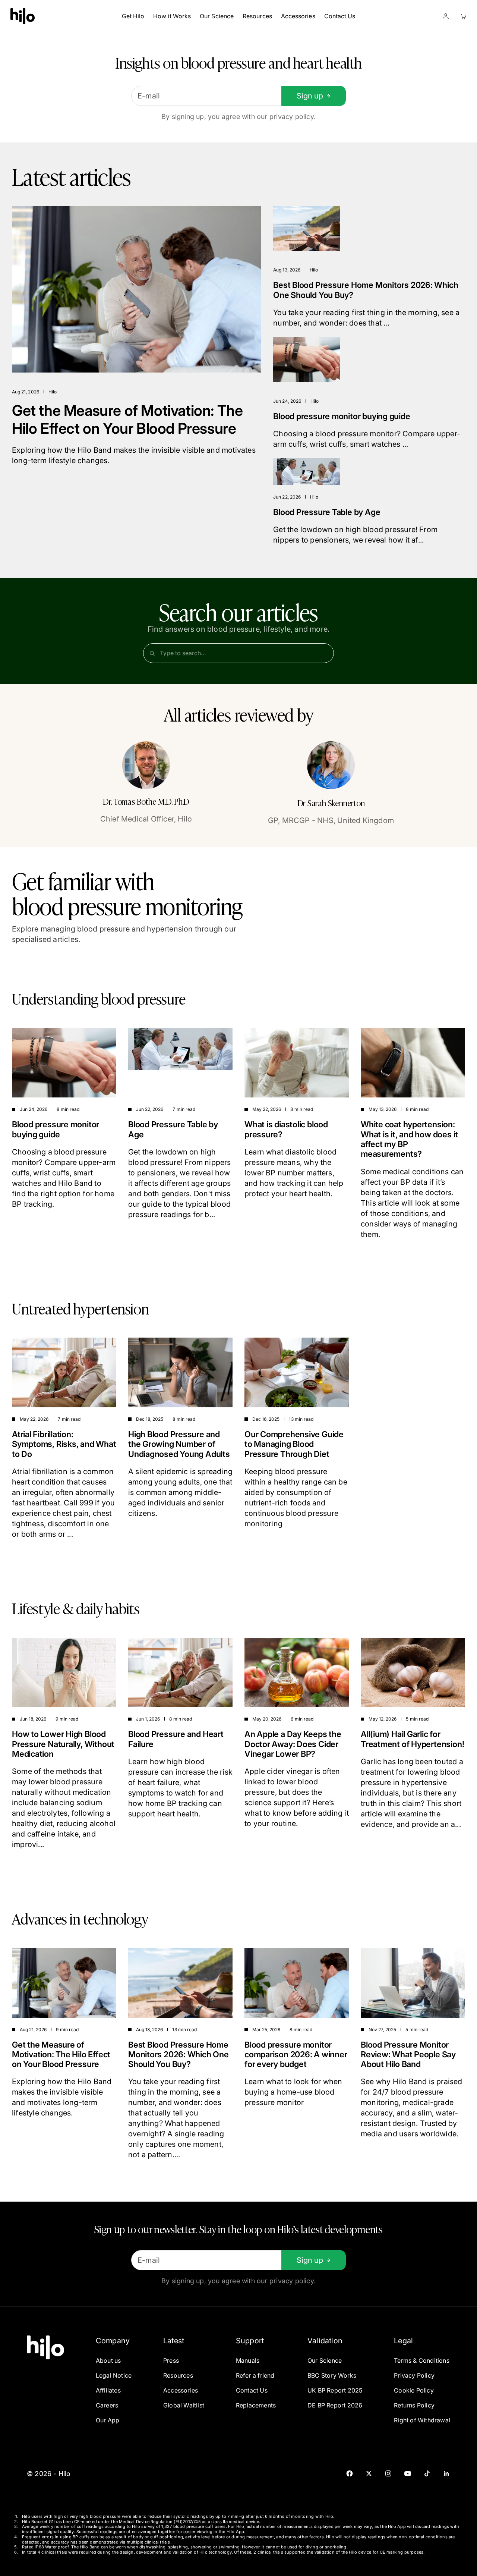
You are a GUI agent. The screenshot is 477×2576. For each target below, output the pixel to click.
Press (171, 2360)
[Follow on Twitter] (369, 2473)
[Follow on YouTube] (408, 2473)
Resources (257, 16)
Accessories (298, 16)
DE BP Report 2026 (335, 2405)
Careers (107, 2405)
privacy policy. (293, 117)
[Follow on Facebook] (350, 2473)
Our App (108, 2420)
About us (108, 2360)
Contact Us (340, 16)
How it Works (172, 16)
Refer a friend (255, 2375)
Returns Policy (414, 2405)
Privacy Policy (414, 2375)
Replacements (256, 2405)
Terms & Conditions (422, 2360)
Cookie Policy (414, 2390)
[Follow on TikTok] (427, 2473)
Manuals (248, 2360)
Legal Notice (114, 2375)
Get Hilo (133, 16)
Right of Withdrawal (422, 2420)
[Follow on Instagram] (388, 2473)
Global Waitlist (184, 2405)
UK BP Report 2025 (335, 2390)
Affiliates (108, 2390)
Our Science (217, 16)
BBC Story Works (332, 2375)
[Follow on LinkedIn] (446, 2473)
